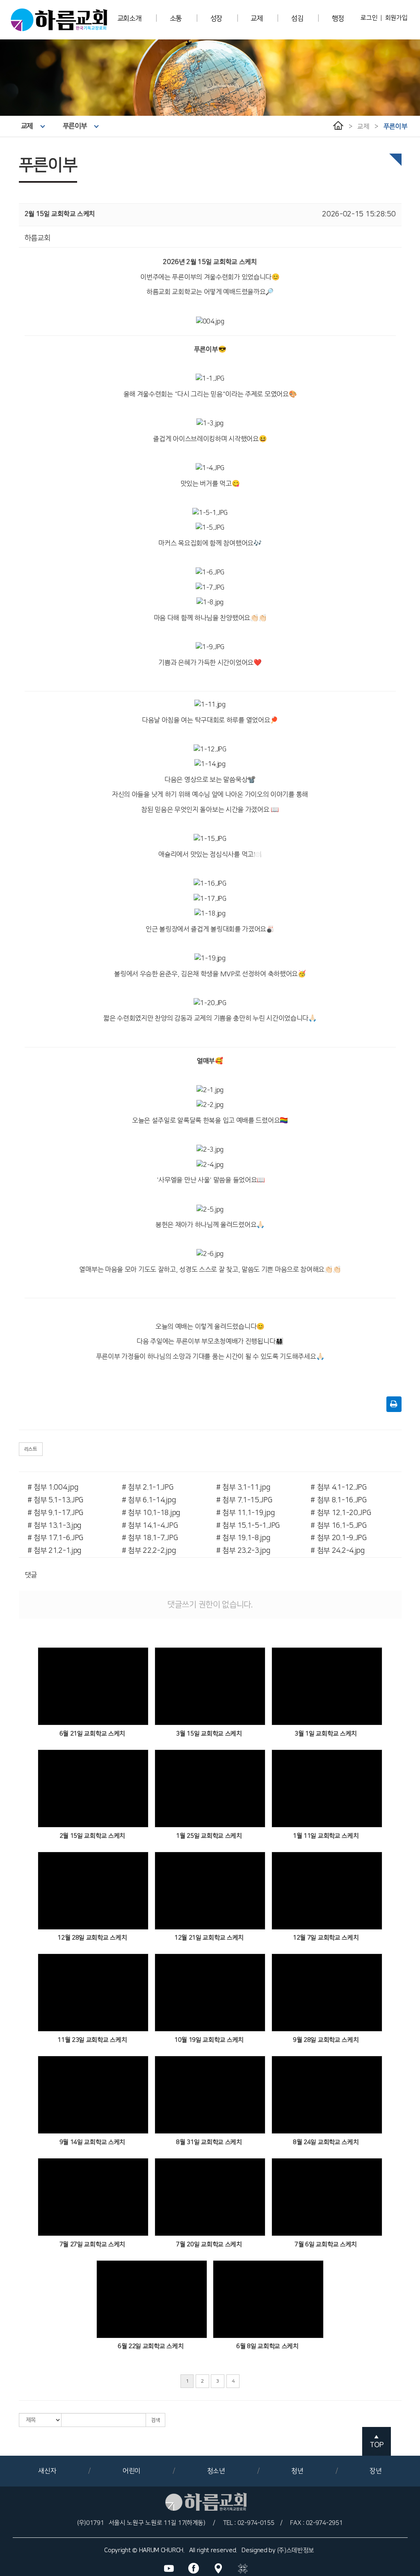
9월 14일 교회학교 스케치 (92, 2142)
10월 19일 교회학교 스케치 (209, 2040)
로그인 (369, 18)
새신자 (47, 2471)
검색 (155, 2420)
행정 (338, 18)
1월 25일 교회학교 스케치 (209, 1836)
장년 (375, 2471)
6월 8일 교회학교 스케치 (267, 2346)
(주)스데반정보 (296, 2550)
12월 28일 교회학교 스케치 (92, 1938)
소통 (176, 18)
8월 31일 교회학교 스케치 (209, 2142)
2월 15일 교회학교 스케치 (92, 1836)
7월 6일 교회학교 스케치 (326, 2244)
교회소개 (129, 18)
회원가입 (396, 18)
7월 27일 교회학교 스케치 (92, 2244)
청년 (297, 2471)
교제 (257, 18)
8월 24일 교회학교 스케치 (326, 2142)
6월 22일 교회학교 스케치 (151, 2346)
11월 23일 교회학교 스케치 (92, 2040)
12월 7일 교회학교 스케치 (326, 1938)
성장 (216, 18)
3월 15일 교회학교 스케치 (209, 1734)
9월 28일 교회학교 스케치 (326, 2040)
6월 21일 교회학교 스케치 (92, 1734)
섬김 (297, 18)
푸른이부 (75, 126)
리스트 (31, 1449)
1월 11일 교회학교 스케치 (326, 1836)
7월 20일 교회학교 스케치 (209, 2244)
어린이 (132, 2471)
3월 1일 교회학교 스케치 (326, 1734)
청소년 (216, 2471)
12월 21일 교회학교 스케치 (209, 1938)
